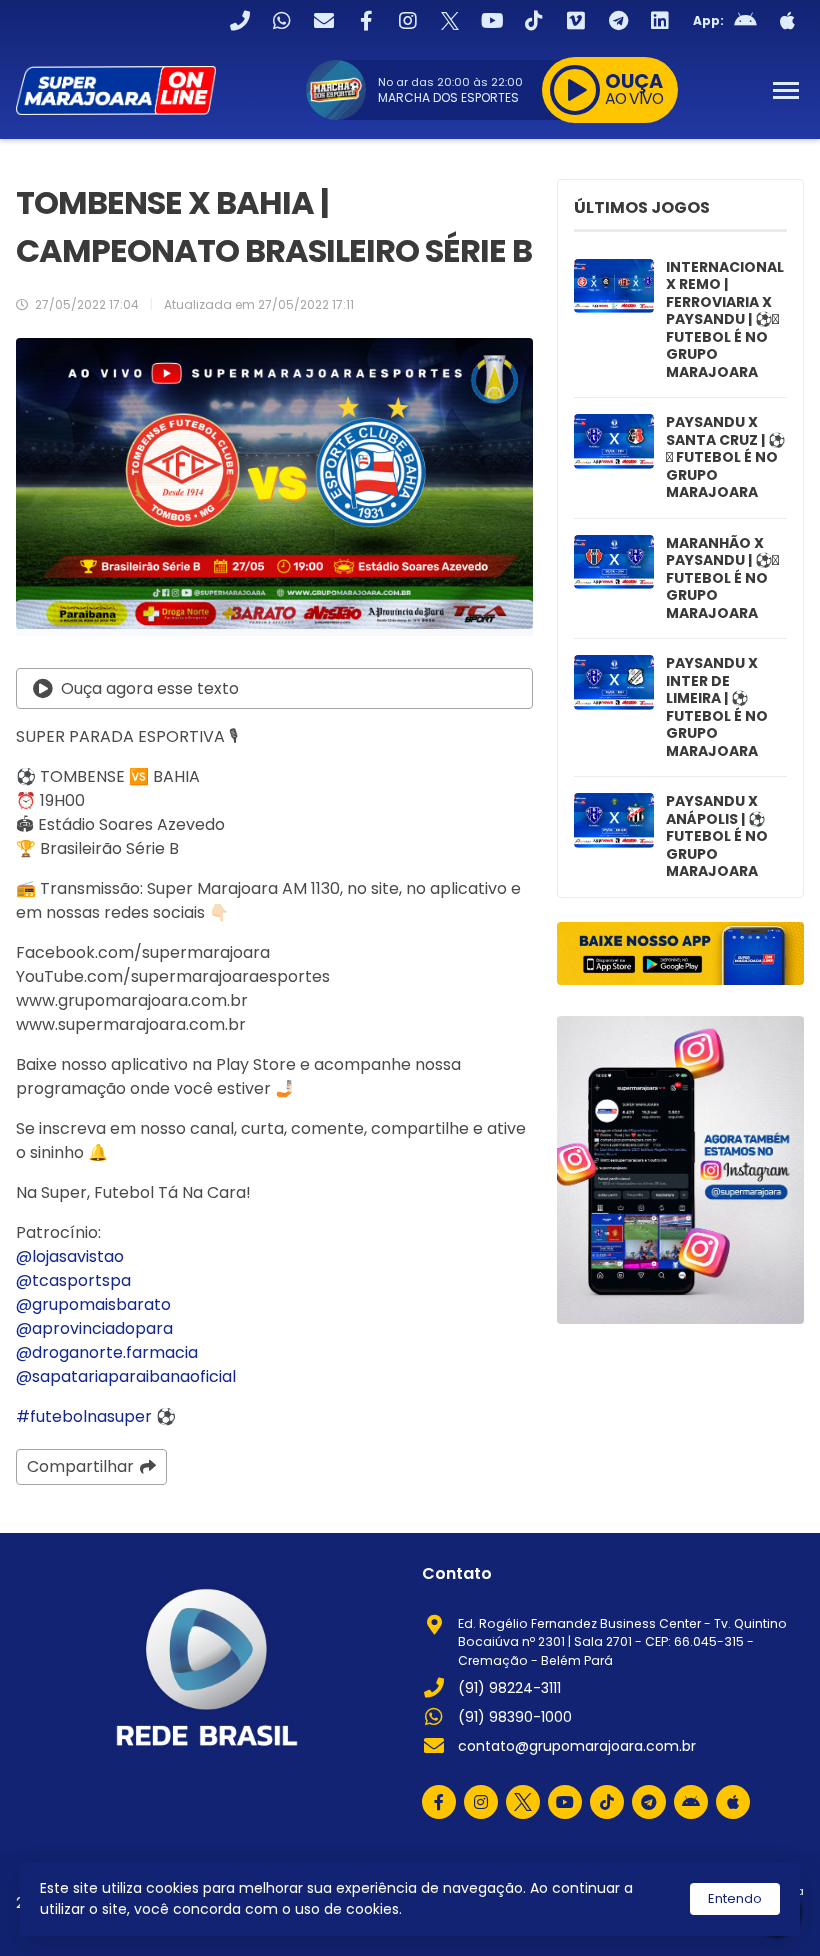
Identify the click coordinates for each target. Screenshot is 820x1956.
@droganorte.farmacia (107, 1352)
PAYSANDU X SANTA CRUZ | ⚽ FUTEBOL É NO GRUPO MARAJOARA (725, 458)
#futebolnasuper (84, 1416)
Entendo (735, 1898)
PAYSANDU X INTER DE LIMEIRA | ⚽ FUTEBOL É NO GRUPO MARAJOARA (717, 707)
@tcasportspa (73, 1280)
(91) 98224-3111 (509, 1688)
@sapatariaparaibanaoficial (126, 1376)
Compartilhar (80, 1466)
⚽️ (166, 1416)
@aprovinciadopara (94, 1328)
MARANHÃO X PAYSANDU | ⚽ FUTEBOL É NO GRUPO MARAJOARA (722, 579)
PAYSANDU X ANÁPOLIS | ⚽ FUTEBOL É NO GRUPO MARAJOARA (717, 837)
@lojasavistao (70, 1256)
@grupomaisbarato (93, 1304)
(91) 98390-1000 (515, 1717)
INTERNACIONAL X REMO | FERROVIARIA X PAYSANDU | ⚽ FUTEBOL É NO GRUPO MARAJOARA (725, 320)
